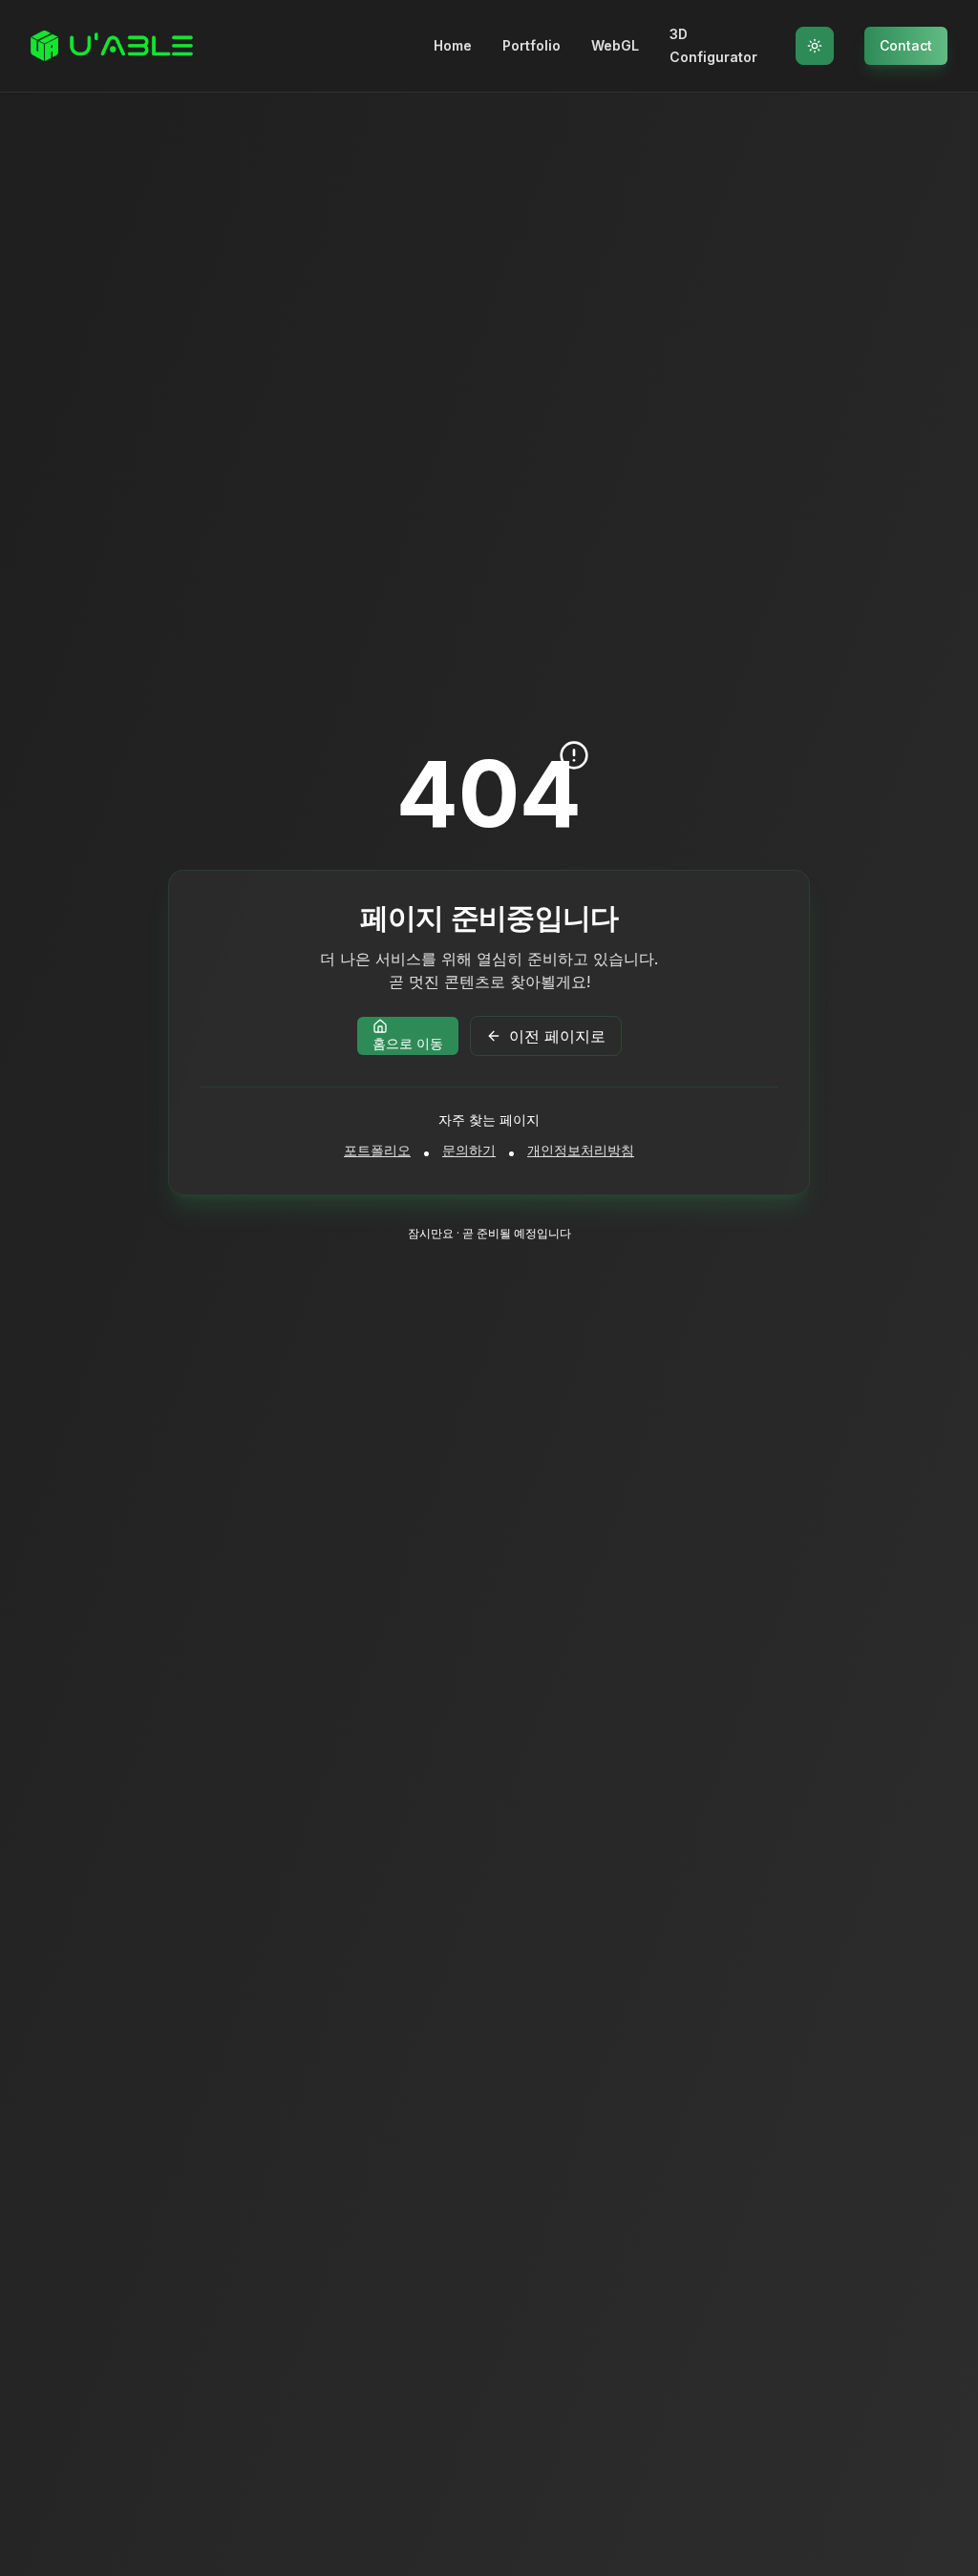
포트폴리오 (377, 1150)
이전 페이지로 (557, 1036)
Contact (906, 45)
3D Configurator (713, 45)
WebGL (615, 45)
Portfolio (532, 45)
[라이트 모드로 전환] (815, 46)
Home (453, 45)
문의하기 (469, 1150)
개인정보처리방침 (581, 1150)
